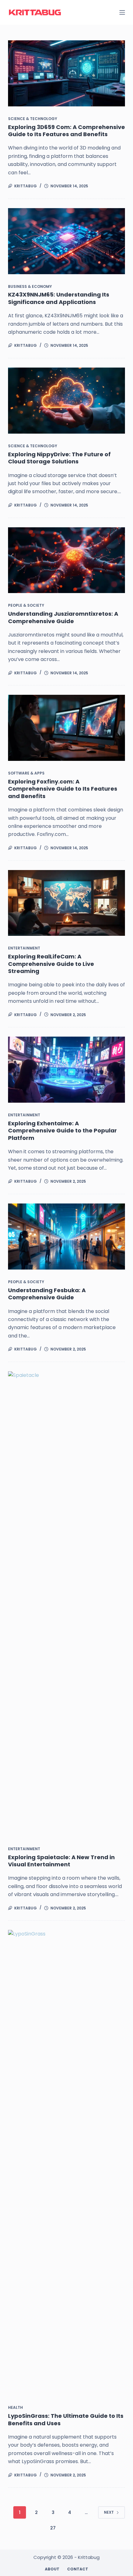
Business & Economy (30, 286)
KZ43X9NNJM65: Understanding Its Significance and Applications (59, 298)
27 (53, 2528)
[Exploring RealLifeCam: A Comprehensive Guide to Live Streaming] (66, 903)
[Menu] (122, 12)
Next (109, 2512)
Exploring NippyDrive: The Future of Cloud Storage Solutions (59, 458)
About (52, 2569)
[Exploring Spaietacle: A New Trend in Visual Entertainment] (66, 1604)
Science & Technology (33, 119)
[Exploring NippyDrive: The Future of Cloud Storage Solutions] (66, 401)
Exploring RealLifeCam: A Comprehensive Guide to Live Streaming (51, 964)
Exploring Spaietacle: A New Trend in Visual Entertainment (61, 1861)
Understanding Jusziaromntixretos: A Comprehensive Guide (63, 617)
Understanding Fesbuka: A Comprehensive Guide (47, 1294)
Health (15, 2407)
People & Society (26, 605)
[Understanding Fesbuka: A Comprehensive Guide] (66, 1237)
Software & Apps (26, 773)
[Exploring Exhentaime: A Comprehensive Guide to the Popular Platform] (66, 1070)
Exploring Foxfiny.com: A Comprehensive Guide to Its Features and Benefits (63, 789)
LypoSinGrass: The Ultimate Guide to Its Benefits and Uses (66, 2419)
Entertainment (24, 948)
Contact (78, 2569)
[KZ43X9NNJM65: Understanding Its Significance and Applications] (66, 241)
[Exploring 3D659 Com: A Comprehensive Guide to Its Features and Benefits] (66, 73)
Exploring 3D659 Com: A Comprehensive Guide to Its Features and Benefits (66, 131)
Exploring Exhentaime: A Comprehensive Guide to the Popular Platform (62, 1131)
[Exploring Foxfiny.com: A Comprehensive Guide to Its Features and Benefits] (66, 728)
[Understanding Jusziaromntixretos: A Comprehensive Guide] (66, 560)
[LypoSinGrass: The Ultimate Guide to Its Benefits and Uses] (66, 2163)
